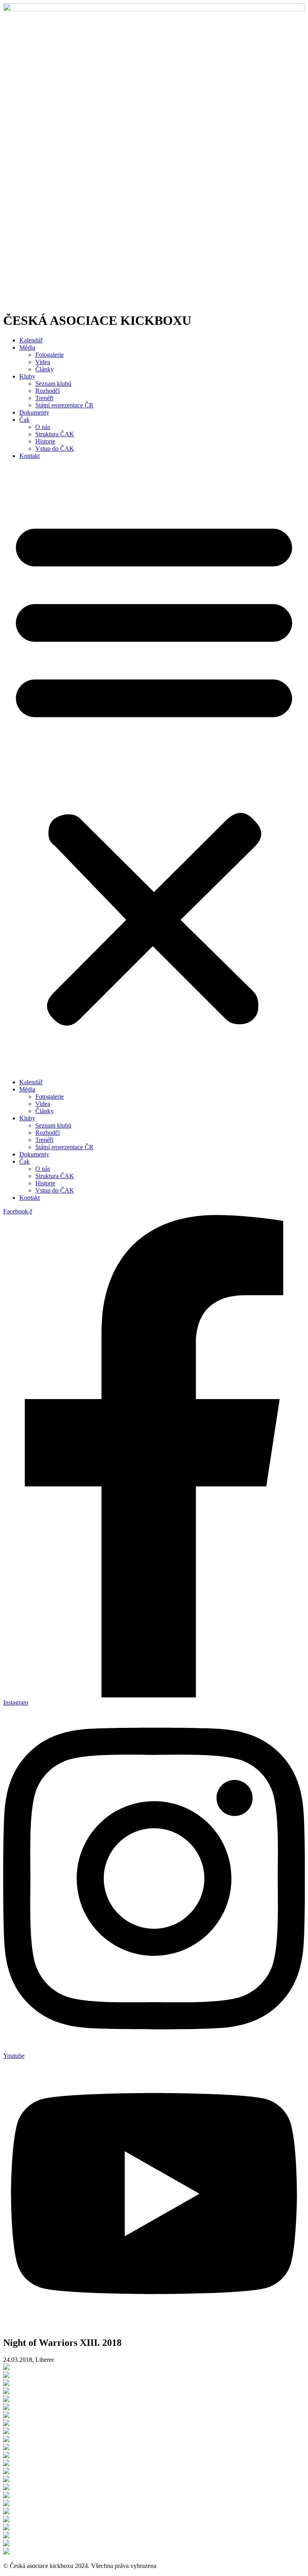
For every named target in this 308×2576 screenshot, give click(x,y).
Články (45, 369)
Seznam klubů (53, 384)
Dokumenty (34, 412)
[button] (154, 769)
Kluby (27, 376)
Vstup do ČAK (55, 449)
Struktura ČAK (55, 434)
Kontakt (29, 456)
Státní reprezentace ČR (64, 405)
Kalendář (31, 340)
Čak (24, 420)
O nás (43, 427)
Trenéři (44, 398)
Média (27, 347)
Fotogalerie (50, 355)
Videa (43, 362)
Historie (45, 441)
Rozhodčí (48, 391)
